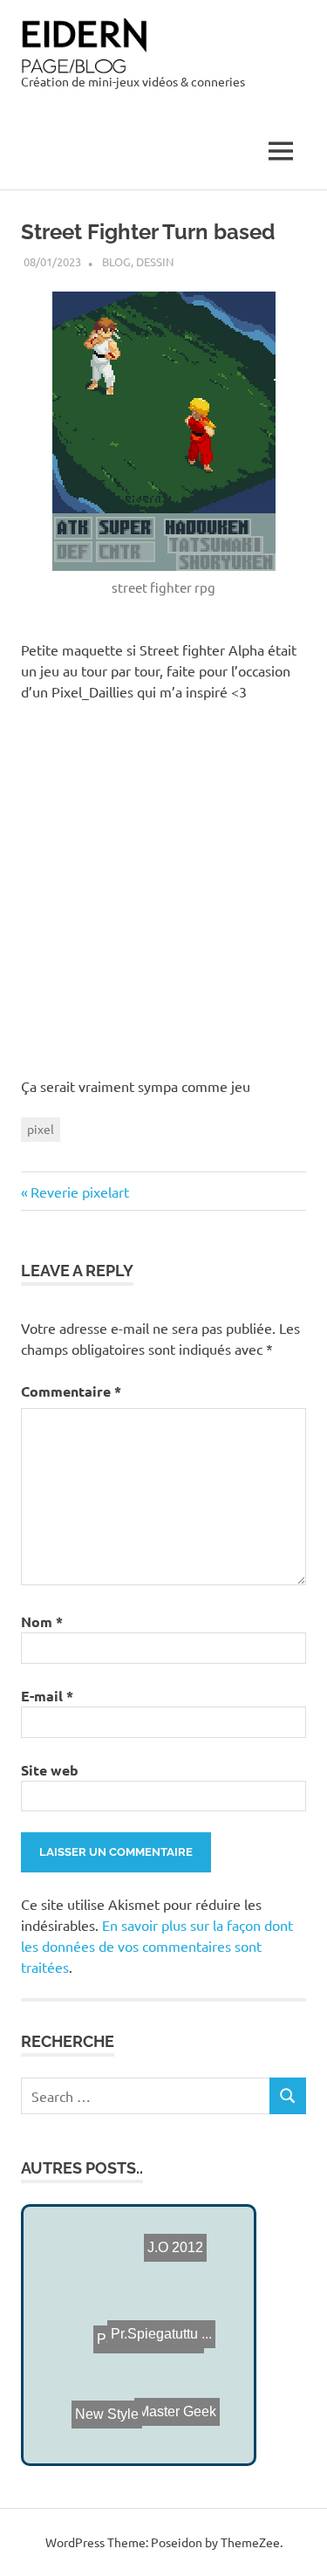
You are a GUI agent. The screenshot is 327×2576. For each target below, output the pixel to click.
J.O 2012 (175, 2261)
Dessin (155, 261)
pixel (41, 1129)
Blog (116, 261)
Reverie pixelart (79, 1192)
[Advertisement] (163, 886)
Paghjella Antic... (148, 2352)
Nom (42, 1621)
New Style (93, 2422)
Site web (50, 1770)
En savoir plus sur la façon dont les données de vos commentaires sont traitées (157, 1946)
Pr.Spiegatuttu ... (160, 2336)
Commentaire (71, 1391)
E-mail (47, 1696)
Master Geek (177, 2410)
